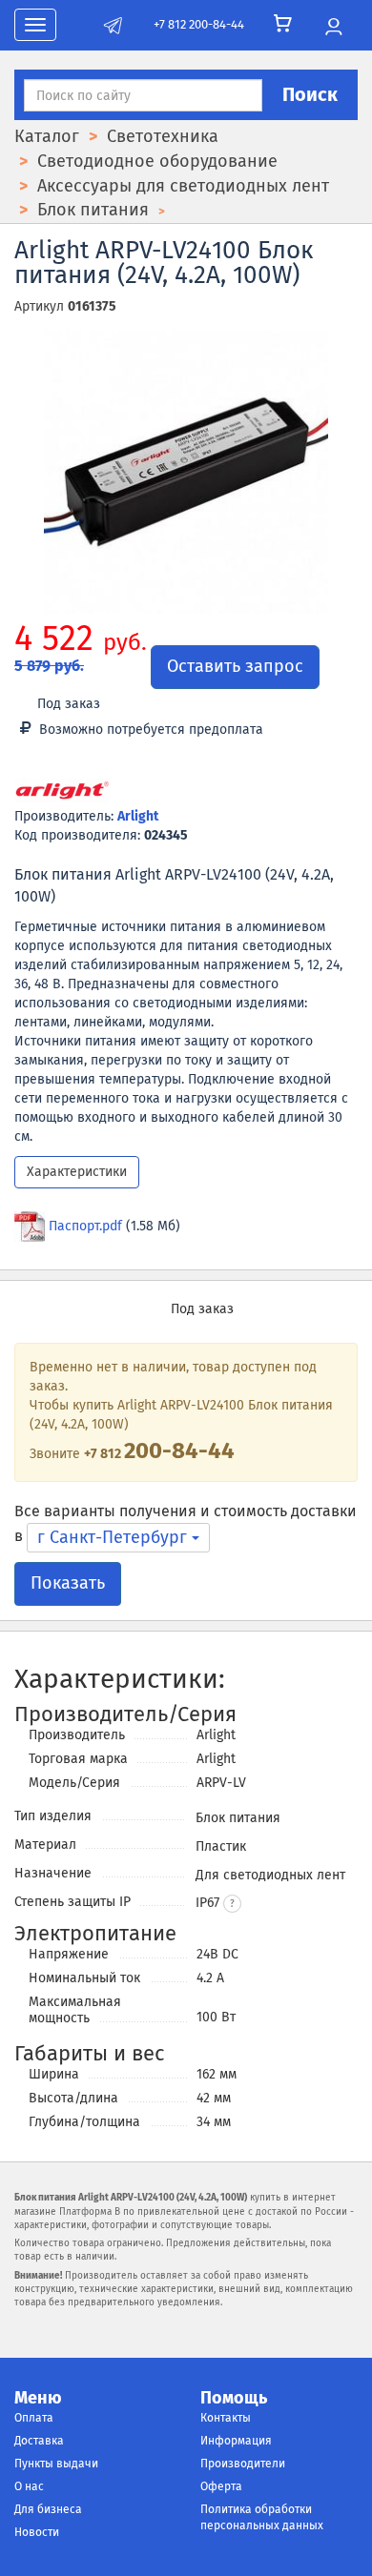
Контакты (226, 2418)
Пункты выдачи (56, 2464)
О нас (29, 2486)
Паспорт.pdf (85, 1226)
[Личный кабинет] (333, 28)
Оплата (34, 2418)
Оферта (221, 2486)
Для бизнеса (48, 2509)
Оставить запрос (235, 666)
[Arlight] (62, 792)
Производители (243, 2464)
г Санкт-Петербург (114, 1537)
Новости (37, 2532)
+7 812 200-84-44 (199, 24)
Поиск (310, 94)
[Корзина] (283, 24)
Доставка (39, 2441)
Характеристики (77, 1172)
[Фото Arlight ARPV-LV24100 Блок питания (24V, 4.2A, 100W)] (186, 472)
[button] (232, 1904)
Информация (236, 2441)
